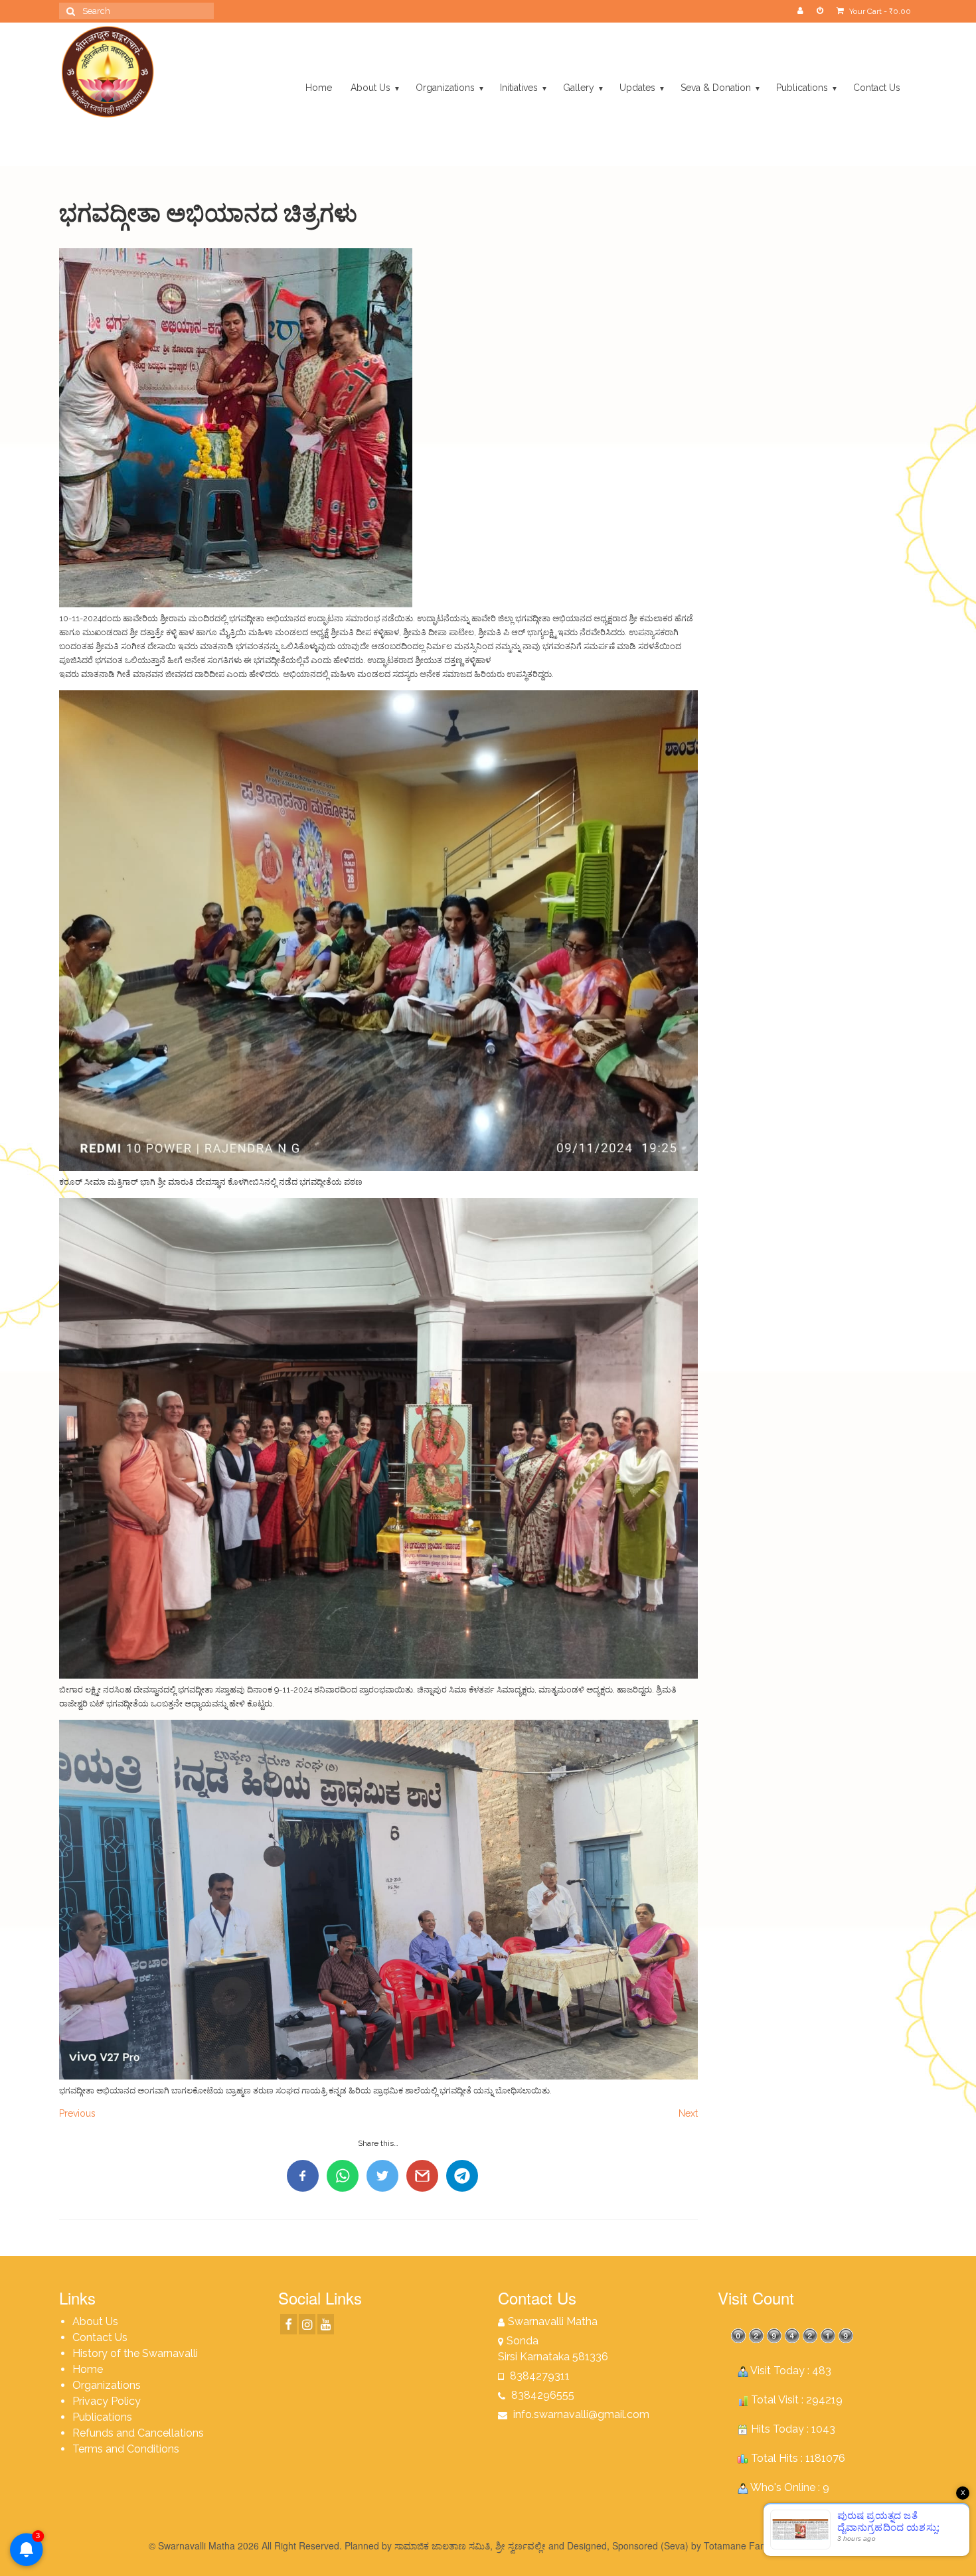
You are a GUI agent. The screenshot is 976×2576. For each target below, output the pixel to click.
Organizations (107, 2385)
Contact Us (100, 2337)
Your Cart (879, 11)
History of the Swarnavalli (135, 2353)
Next (688, 2113)
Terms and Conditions (126, 2449)
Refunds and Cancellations (138, 2433)
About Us (95, 2321)
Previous (77, 2113)
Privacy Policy (107, 2401)
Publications (102, 2417)
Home (88, 2369)
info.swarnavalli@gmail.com (580, 2414)
